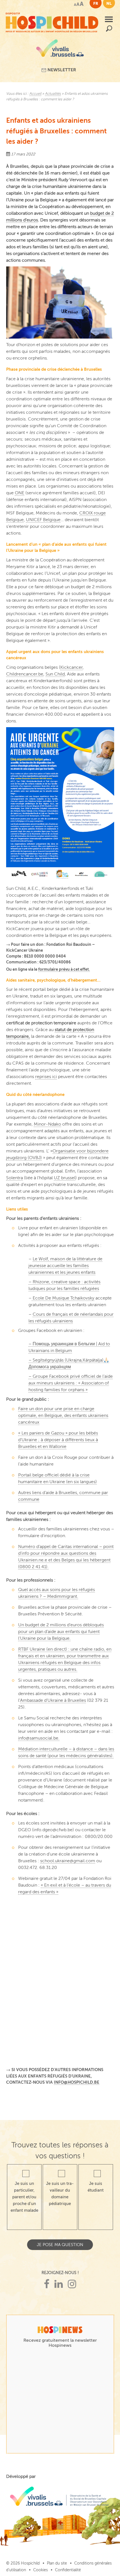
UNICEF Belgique (43, 520)
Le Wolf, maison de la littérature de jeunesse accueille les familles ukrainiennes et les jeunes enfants (65, 1266)
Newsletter (61, 70)
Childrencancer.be (25, 674)
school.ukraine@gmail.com (68, 1861)
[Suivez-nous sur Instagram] (72, 2284)
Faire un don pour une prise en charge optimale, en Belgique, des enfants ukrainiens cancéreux (63, 1415)
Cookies (40, 2570)
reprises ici (46, 1077)
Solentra (15, 1178)
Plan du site (57, 2563)
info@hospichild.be (77, 2082)
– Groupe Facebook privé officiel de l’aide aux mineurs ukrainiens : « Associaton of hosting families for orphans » (71, 1383)
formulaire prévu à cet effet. (64, 969)
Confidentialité (68, 2570)
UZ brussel (65, 1178)
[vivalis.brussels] (60, 50)
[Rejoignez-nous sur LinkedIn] (59, 2284)
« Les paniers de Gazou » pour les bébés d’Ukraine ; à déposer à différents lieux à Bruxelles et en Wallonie (58, 1440)
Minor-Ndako (47, 1124)
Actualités (53, 94)
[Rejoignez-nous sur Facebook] (47, 2284)
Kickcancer (71, 667)
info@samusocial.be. (39, 1738)
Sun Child (55, 674)
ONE (20, 493)
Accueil (35, 94)
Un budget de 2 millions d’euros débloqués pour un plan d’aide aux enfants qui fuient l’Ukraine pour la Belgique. (61, 1632)
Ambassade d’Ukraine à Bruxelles (53, 1700)
